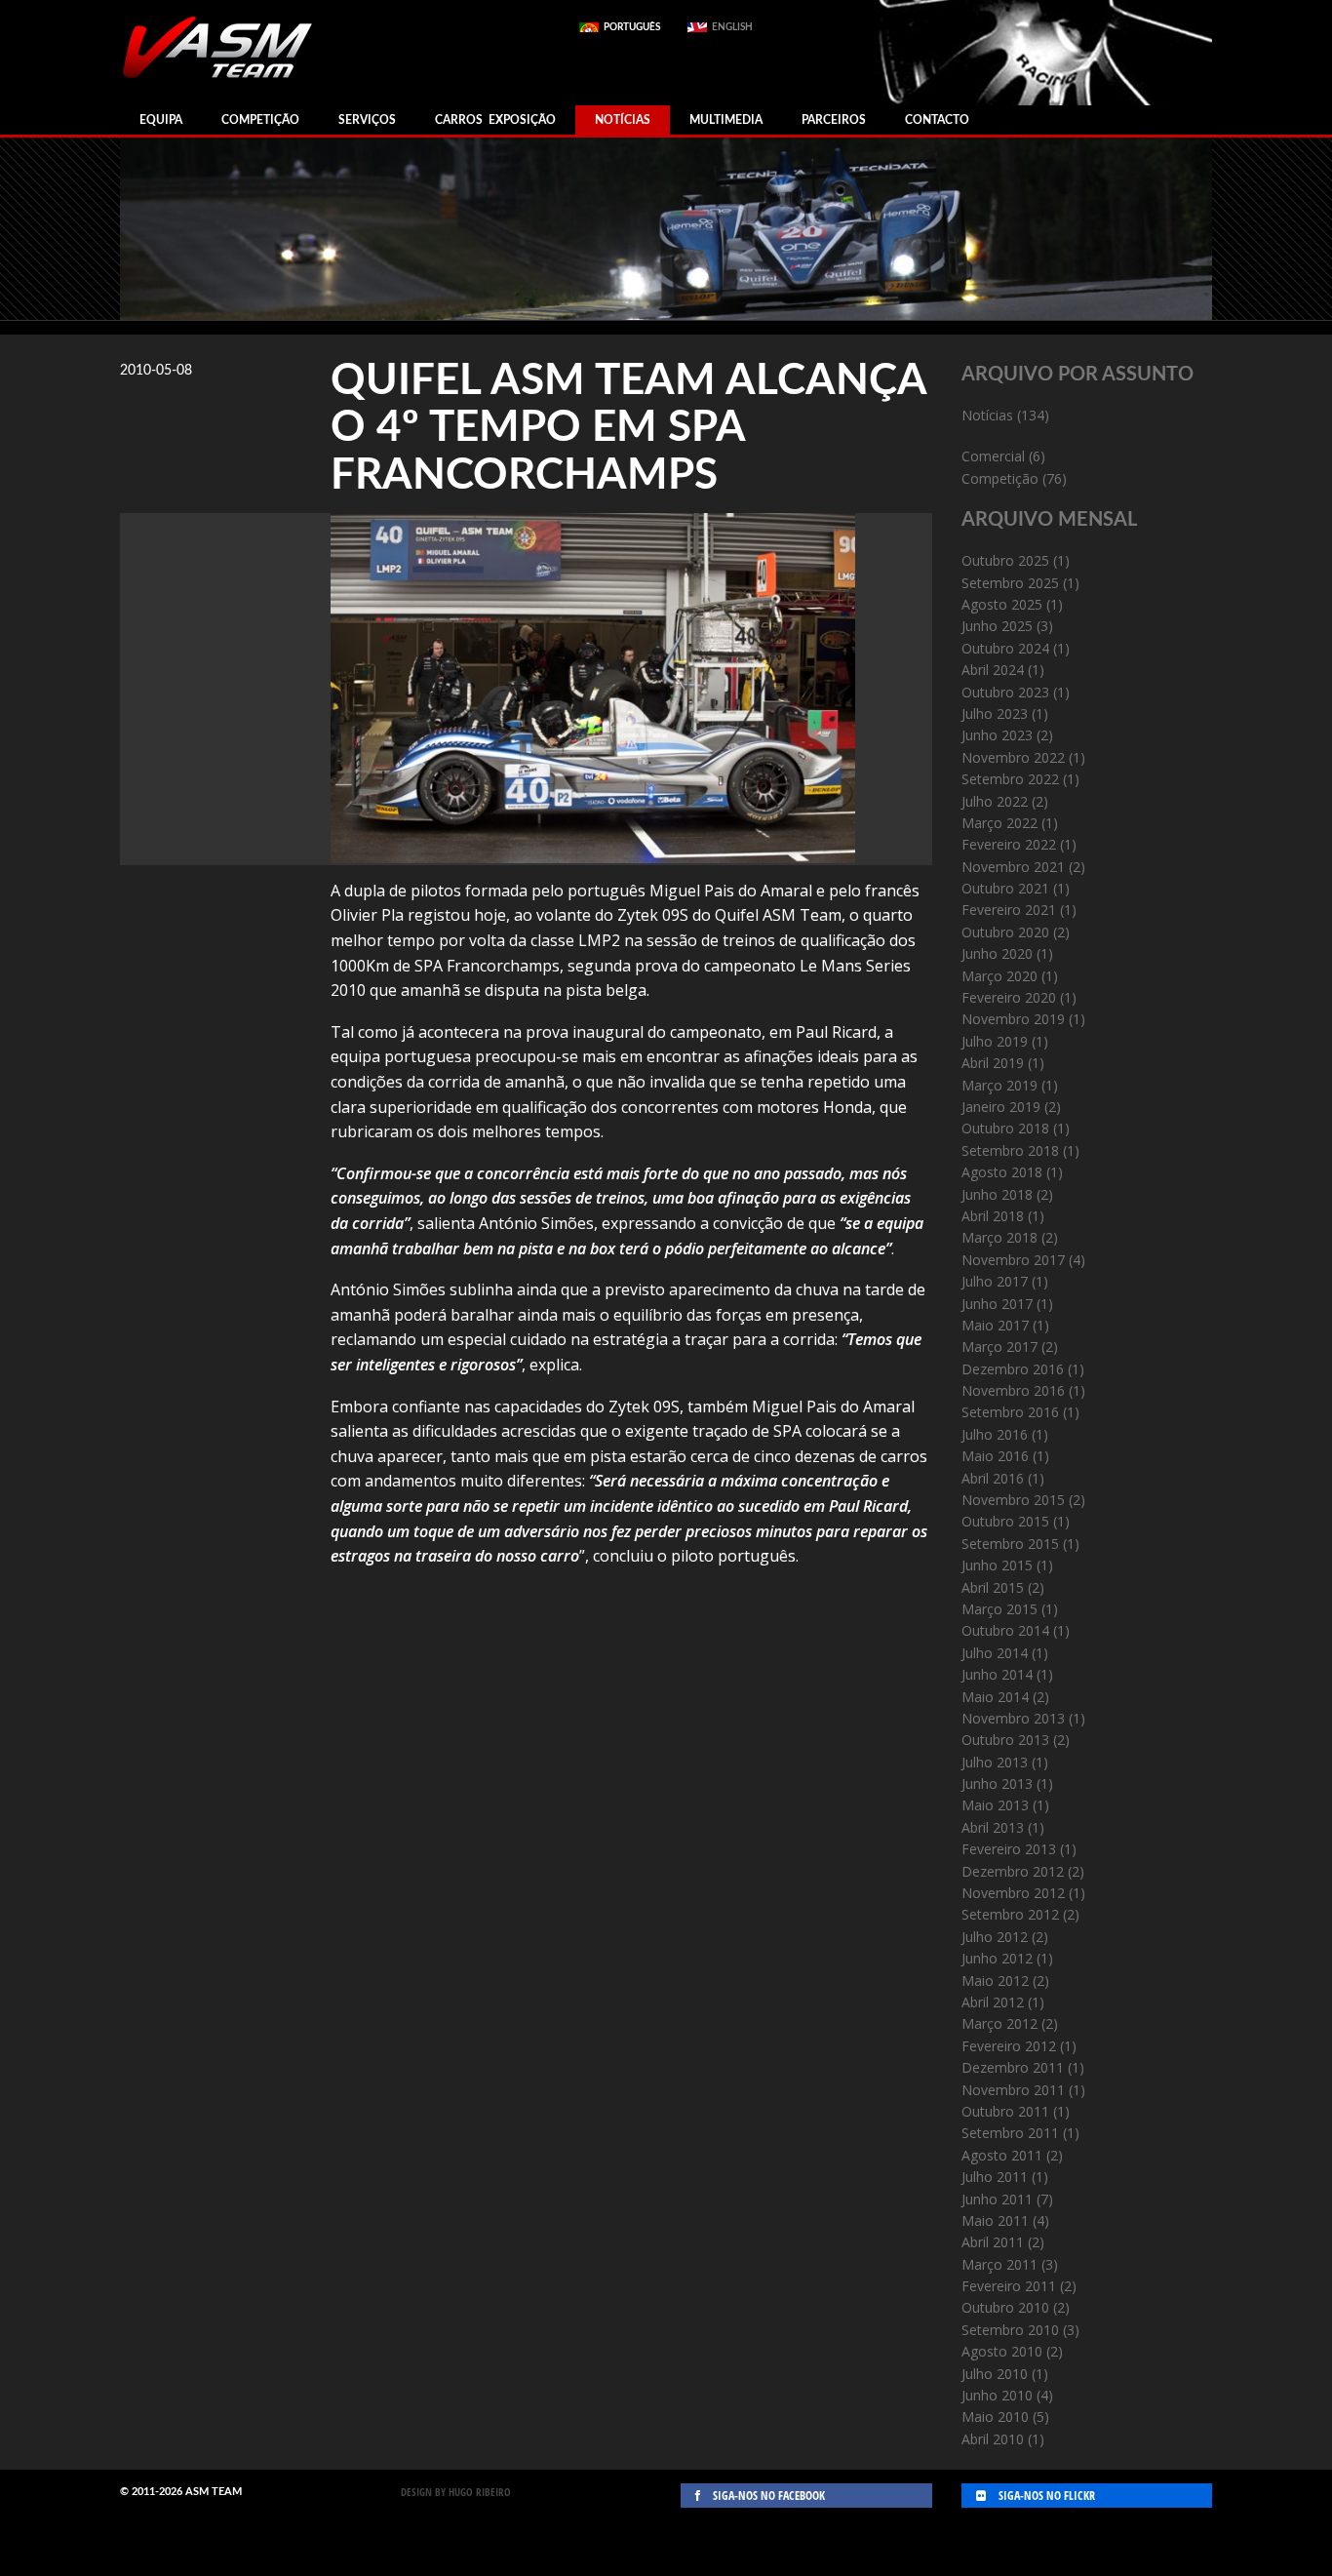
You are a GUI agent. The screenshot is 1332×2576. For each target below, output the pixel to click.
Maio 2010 (995, 2417)
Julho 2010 (995, 2374)
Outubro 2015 (1005, 1521)
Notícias (623, 120)
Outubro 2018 (1005, 1128)
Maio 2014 (995, 1697)
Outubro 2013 (1005, 1740)
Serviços (367, 120)
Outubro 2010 (1005, 2307)
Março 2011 (999, 2264)
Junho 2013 (997, 1783)
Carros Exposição (495, 120)
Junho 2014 (997, 1674)
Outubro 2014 (1005, 1630)
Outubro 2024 (1005, 648)
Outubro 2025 (1005, 560)
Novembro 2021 (1013, 867)
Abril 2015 (993, 1587)
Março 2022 (999, 823)
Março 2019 (999, 1085)
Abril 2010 (993, 2439)
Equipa (161, 120)
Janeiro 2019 (1001, 1107)
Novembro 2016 (1013, 1390)
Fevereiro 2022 (1009, 844)
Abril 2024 (993, 670)
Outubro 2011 (1005, 2111)
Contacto (937, 120)
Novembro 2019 (1013, 1019)
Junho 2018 (997, 1194)
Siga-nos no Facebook (767, 2496)
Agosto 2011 (1002, 2155)
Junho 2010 (997, 2395)
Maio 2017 (995, 1325)
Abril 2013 (993, 1827)
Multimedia (726, 120)
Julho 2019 (995, 1041)
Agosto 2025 (1002, 604)
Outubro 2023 (1005, 692)
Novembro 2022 (1013, 757)
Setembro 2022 (1010, 779)
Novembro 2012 (1013, 1893)
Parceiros (834, 120)
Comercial (993, 456)
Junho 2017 (997, 1304)
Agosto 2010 (1002, 2351)
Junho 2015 (997, 1565)
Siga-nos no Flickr (1045, 2496)
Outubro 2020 (1005, 932)
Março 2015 (999, 1609)
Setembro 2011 (1010, 2133)
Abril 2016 (993, 1478)
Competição (260, 120)
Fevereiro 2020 (1009, 997)
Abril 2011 (993, 2242)
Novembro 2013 (1013, 1718)
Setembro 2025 (1010, 583)
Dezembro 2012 (1013, 1871)
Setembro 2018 (1010, 1150)
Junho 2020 (997, 953)
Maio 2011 (995, 2220)
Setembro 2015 (1010, 1544)
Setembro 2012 (1010, 1914)
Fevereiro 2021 (1009, 910)
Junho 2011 (997, 2199)
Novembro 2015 (1013, 1500)
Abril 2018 (993, 1216)
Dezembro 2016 (1013, 1369)
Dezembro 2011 (1013, 2067)
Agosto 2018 (1002, 1172)
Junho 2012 (997, 1958)
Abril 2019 (993, 1063)
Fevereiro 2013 (1009, 1849)
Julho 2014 (995, 1653)
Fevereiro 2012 (1009, 2046)
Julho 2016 (995, 1434)
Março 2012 (999, 2023)
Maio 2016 (995, 1456)
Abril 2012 (993, 2002)
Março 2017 (999, 1347)
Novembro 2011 (1013, 2090)
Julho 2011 (995, 2177)
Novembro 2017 (1013, 1260)
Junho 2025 (997, 626)
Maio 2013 (995, 1805)
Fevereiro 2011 (1009, 2286)
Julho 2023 (995, 713)
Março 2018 (999, 1237)
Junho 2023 (997, 735)
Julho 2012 (995, 1937)
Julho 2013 (995, 1762)
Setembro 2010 (1010, 2330)
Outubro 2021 (1005, 888)
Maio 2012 (995, 1981)
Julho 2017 (995, 1281)
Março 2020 (999, 976)
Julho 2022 (995, 801)
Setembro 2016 (1010, 1412)
